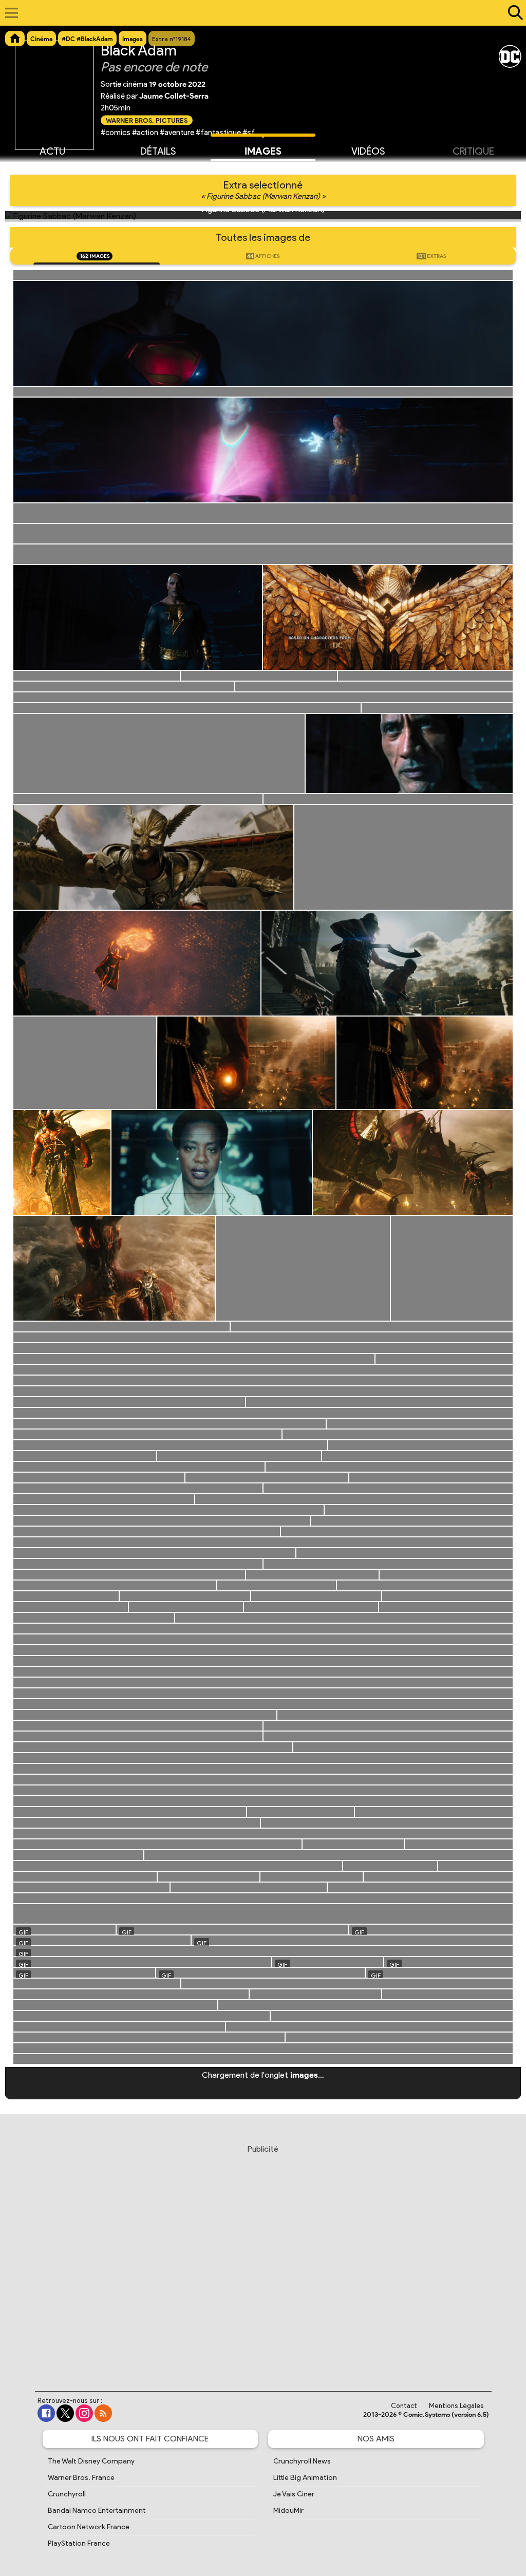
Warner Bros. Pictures (147, 120)
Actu (52, 151)
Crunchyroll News (302, 2461)
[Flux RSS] (103, 2413)
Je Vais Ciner (294, 2494)
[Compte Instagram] (84, 2413)
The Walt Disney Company (91, 2461)
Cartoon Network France (89, 2527)
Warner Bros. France (81, 2478)
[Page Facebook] (46, 2413)
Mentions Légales (456, 2406)
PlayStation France (79, 2543)
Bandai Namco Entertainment (97, 2511)
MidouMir (288, 2511)
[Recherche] (513, 13)
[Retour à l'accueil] (258, 13)
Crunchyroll (67, 2494)
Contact (404, 2406)
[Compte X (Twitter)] (65, 2413)
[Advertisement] (263, 2258)
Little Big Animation (305, 2478)
